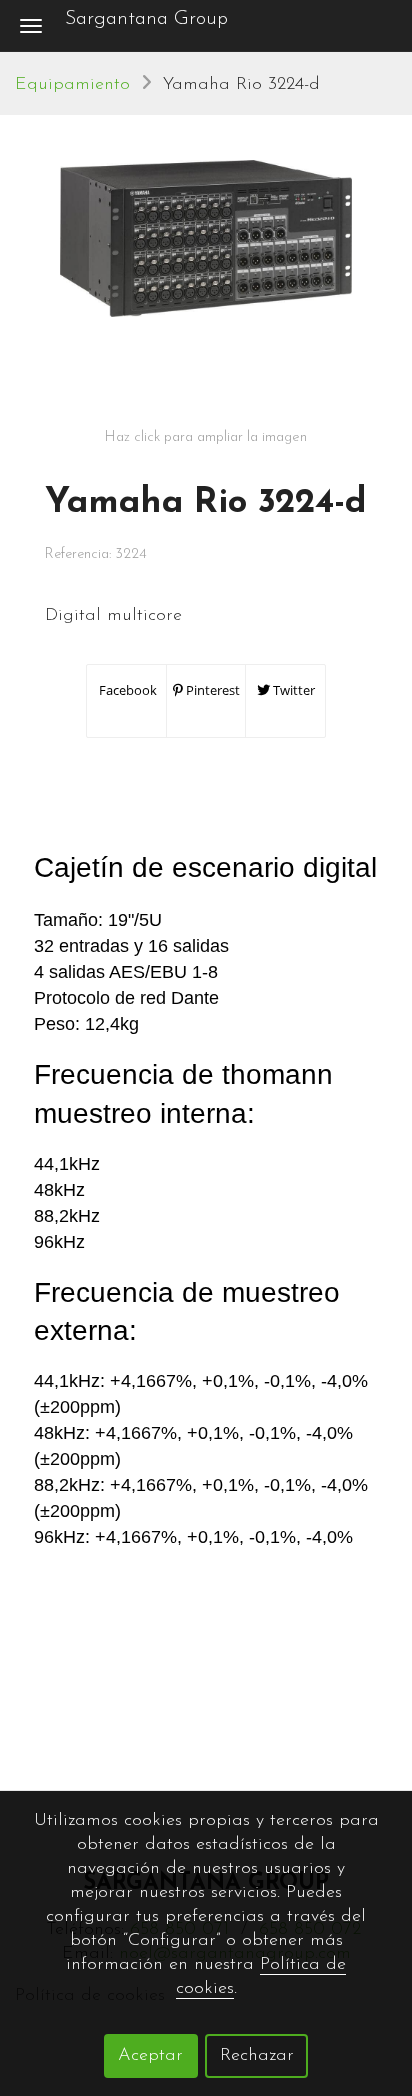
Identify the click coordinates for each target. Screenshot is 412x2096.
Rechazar (257, 2056)
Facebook (126, 690)
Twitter (292, 690)
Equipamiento (72, 85)
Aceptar (150, 2056)
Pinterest (211, 690)
